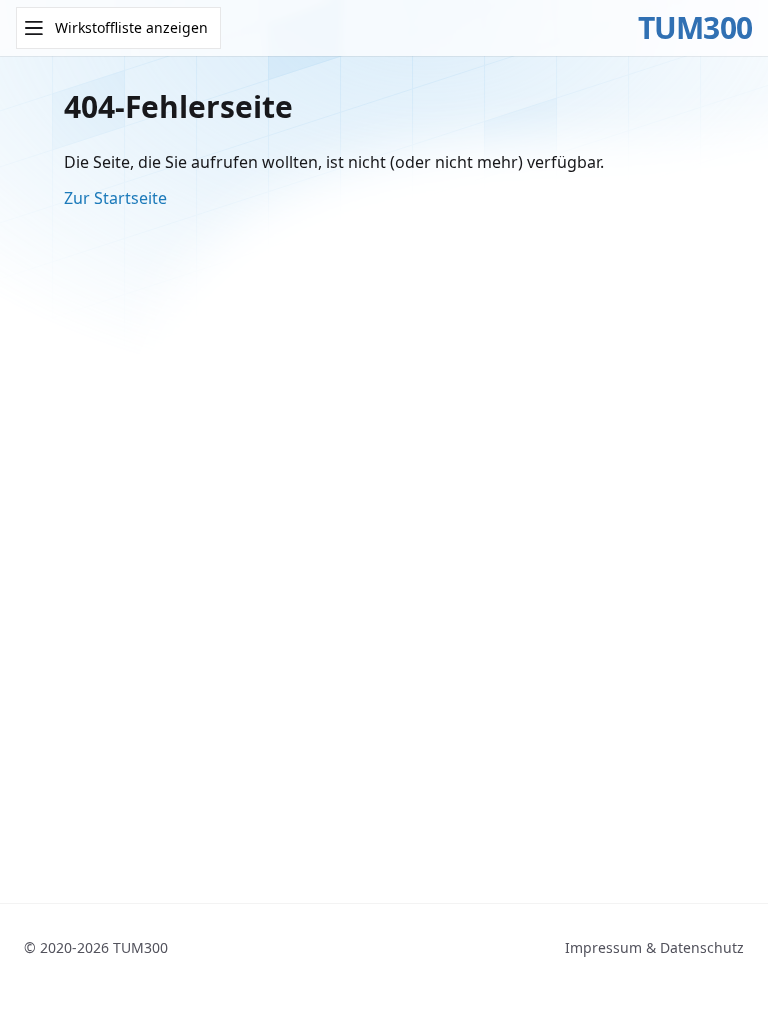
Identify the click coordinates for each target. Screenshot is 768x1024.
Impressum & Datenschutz (654, 947)
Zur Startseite (115, 198)
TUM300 (695, 28)
